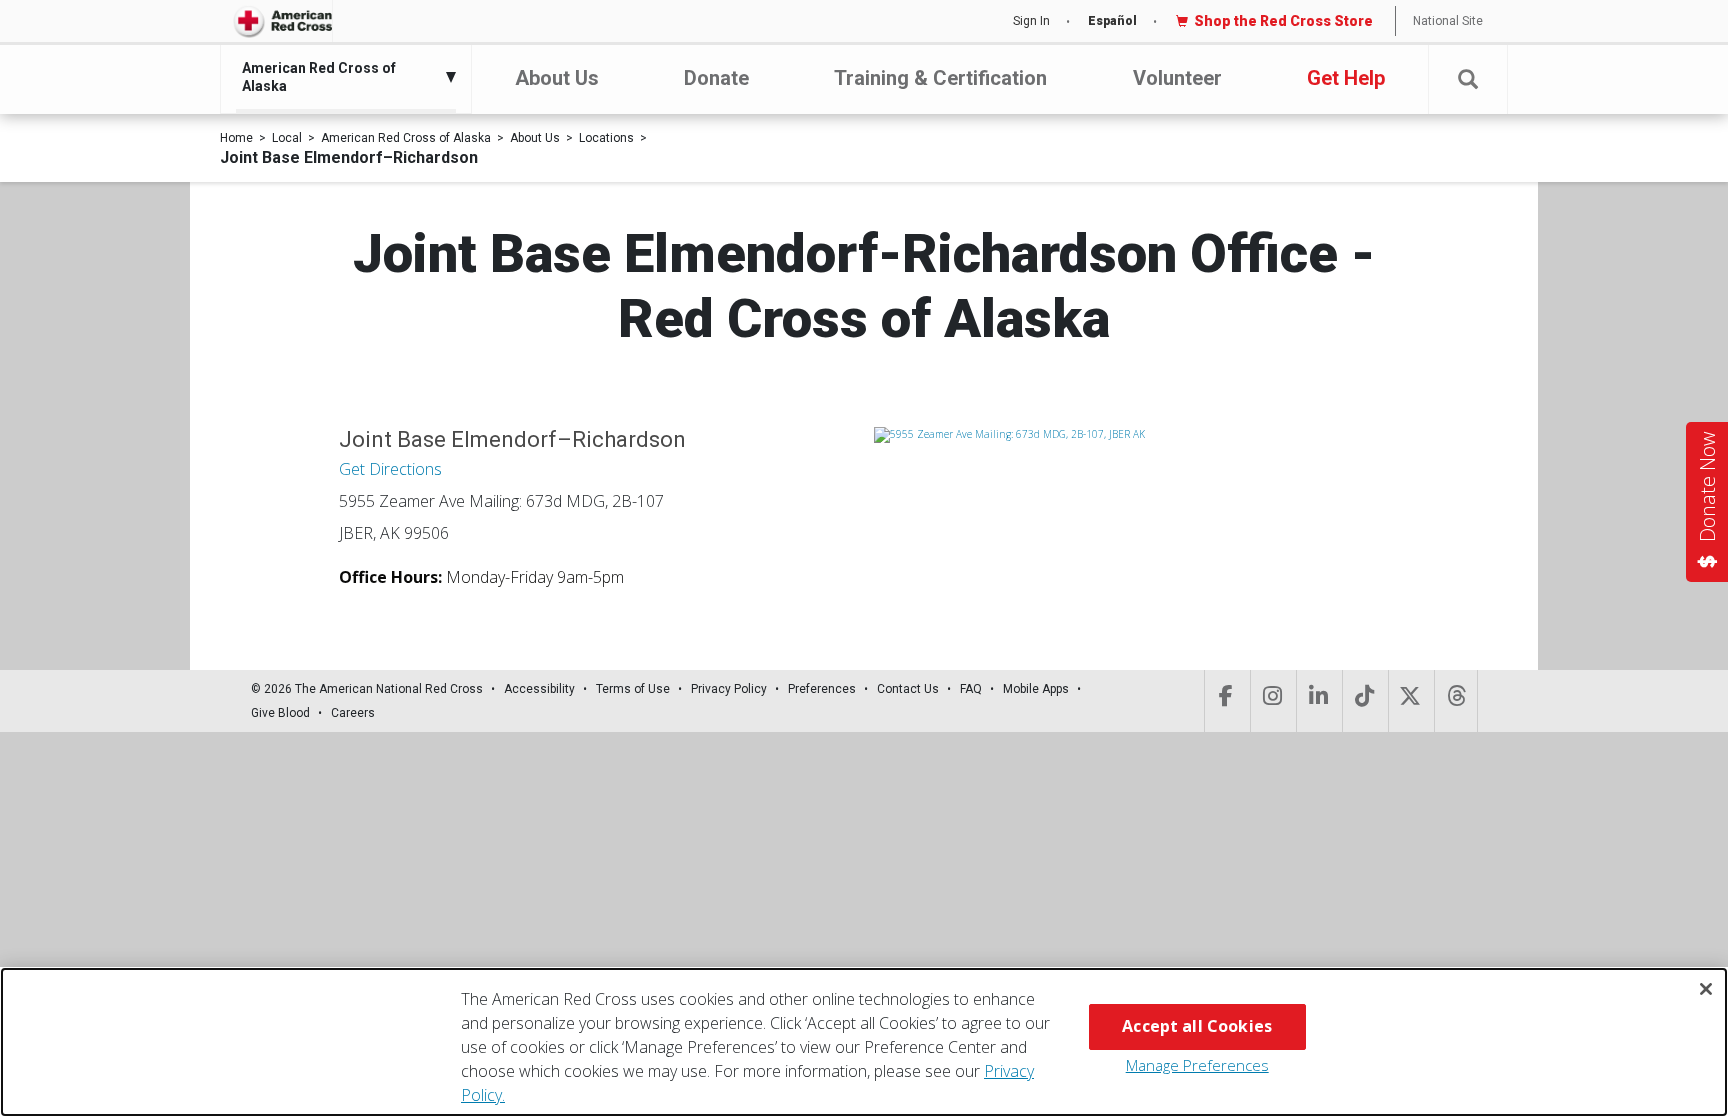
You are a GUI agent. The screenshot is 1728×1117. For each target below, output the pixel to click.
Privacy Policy (729, 689)
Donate (716, 78)
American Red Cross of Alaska (406, 138)
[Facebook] (1225, 701)
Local (287, 138)
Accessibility (539, 689)
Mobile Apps (1036, 689)
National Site (1448, 21)
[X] (1409, 701)
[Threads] (1456, 701)
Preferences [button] (822, 689)
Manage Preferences (1197, 1065)
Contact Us (908, 689)
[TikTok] (1363, 701)
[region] (864, 1042)
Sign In (1031, 21)
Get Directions (390, 469)
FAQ (971, 689)
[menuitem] (341, 77)
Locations (606, 138)
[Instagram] (1271, 701)
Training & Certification (940, 78)
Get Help (1346, 78)
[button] (1468, 79)
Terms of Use (633, 689)
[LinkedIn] (1317, 701)
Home (236, 138)
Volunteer (1177, 78)
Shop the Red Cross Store (1283, 21)
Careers (353, 713)
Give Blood (280, 713)
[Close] (1706, 989)
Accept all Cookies (1197, 1026)
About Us (557, 78)
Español (1112, 21)
